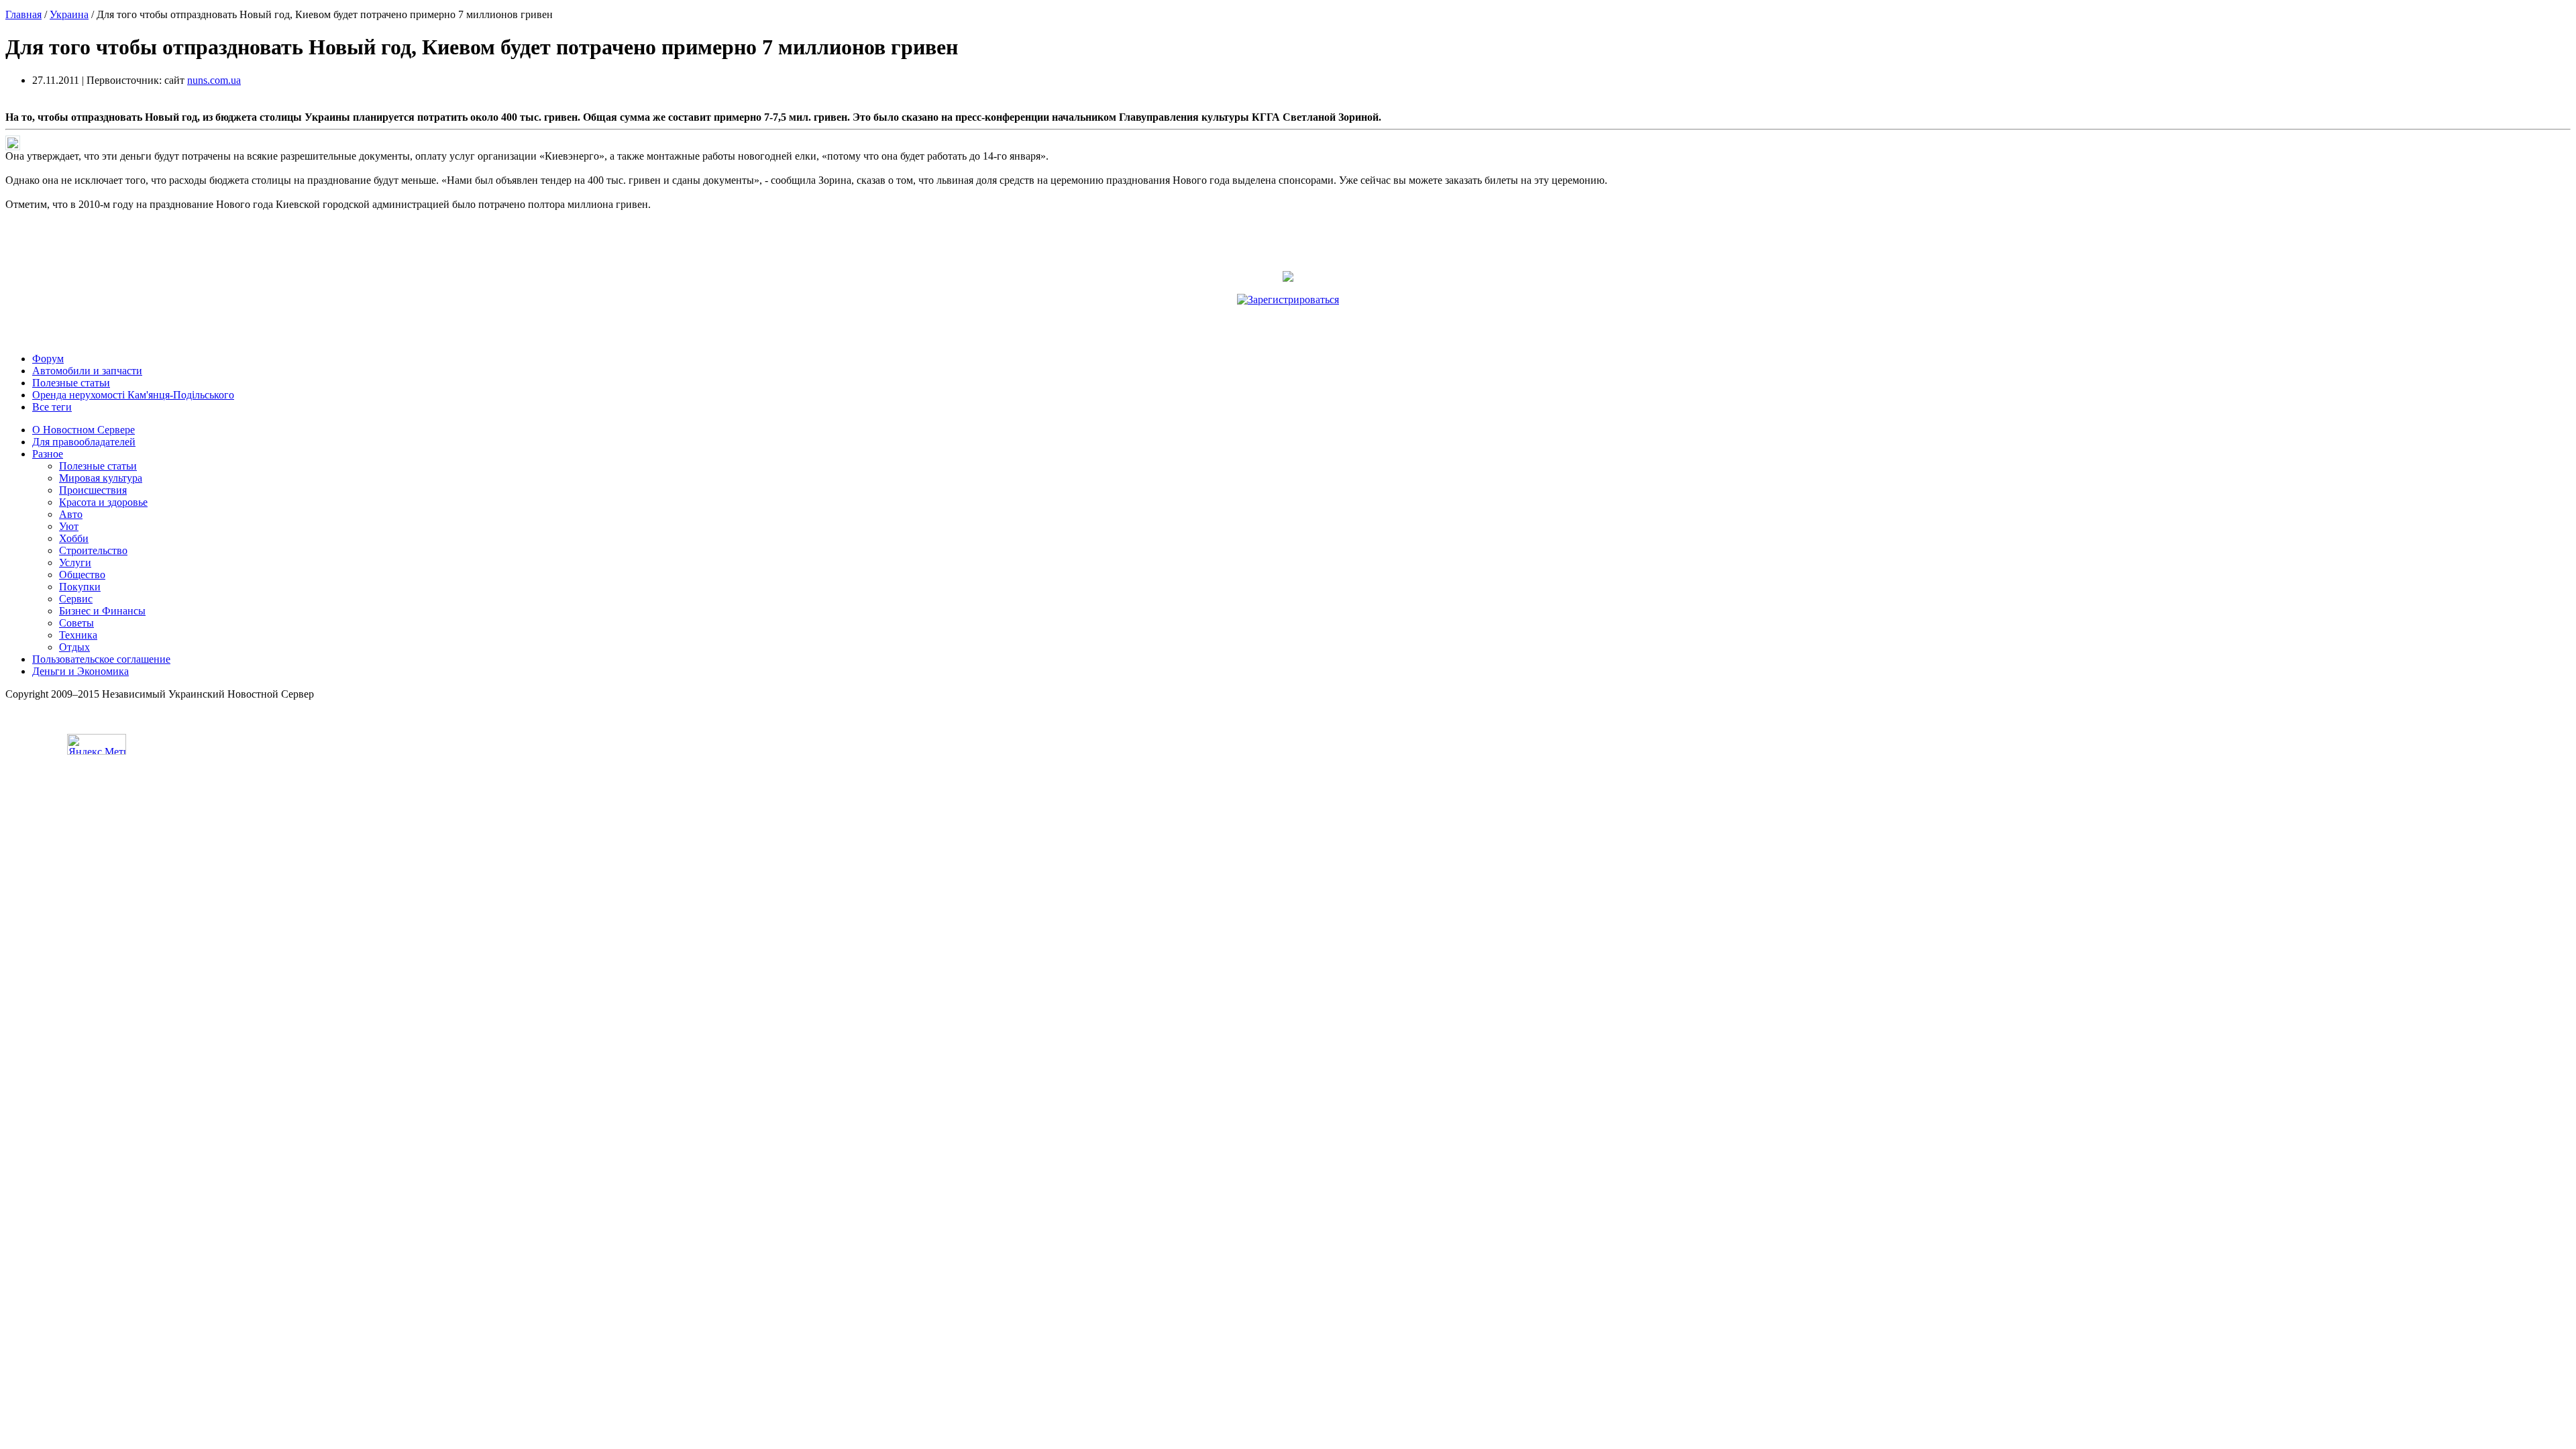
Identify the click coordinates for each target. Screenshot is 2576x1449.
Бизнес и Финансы (102, 611)
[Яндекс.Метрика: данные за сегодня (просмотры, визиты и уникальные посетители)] (97, 744)
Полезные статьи (71, 383)
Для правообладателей (84, 442)
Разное (48, 454)
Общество (82, 575)
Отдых (74, 647)
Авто (71, 514)
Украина (69, 14)
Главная (23, 14)
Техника (78, 635)
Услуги (75, 562)
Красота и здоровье (103, 502)
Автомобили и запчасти (87, 371)
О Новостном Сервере (84, 430)
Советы (76, 623)
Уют (69, 526)
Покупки (80, 587)
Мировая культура (101, 478)
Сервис (76, 599)
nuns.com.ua (214, 80)
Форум (48, 359)
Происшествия (93, 490)
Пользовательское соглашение (101, 659)
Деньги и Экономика (80, 671)
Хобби (74, 538)
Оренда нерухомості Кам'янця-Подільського (133, 395)
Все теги (52, 407)
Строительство (93, 550)
